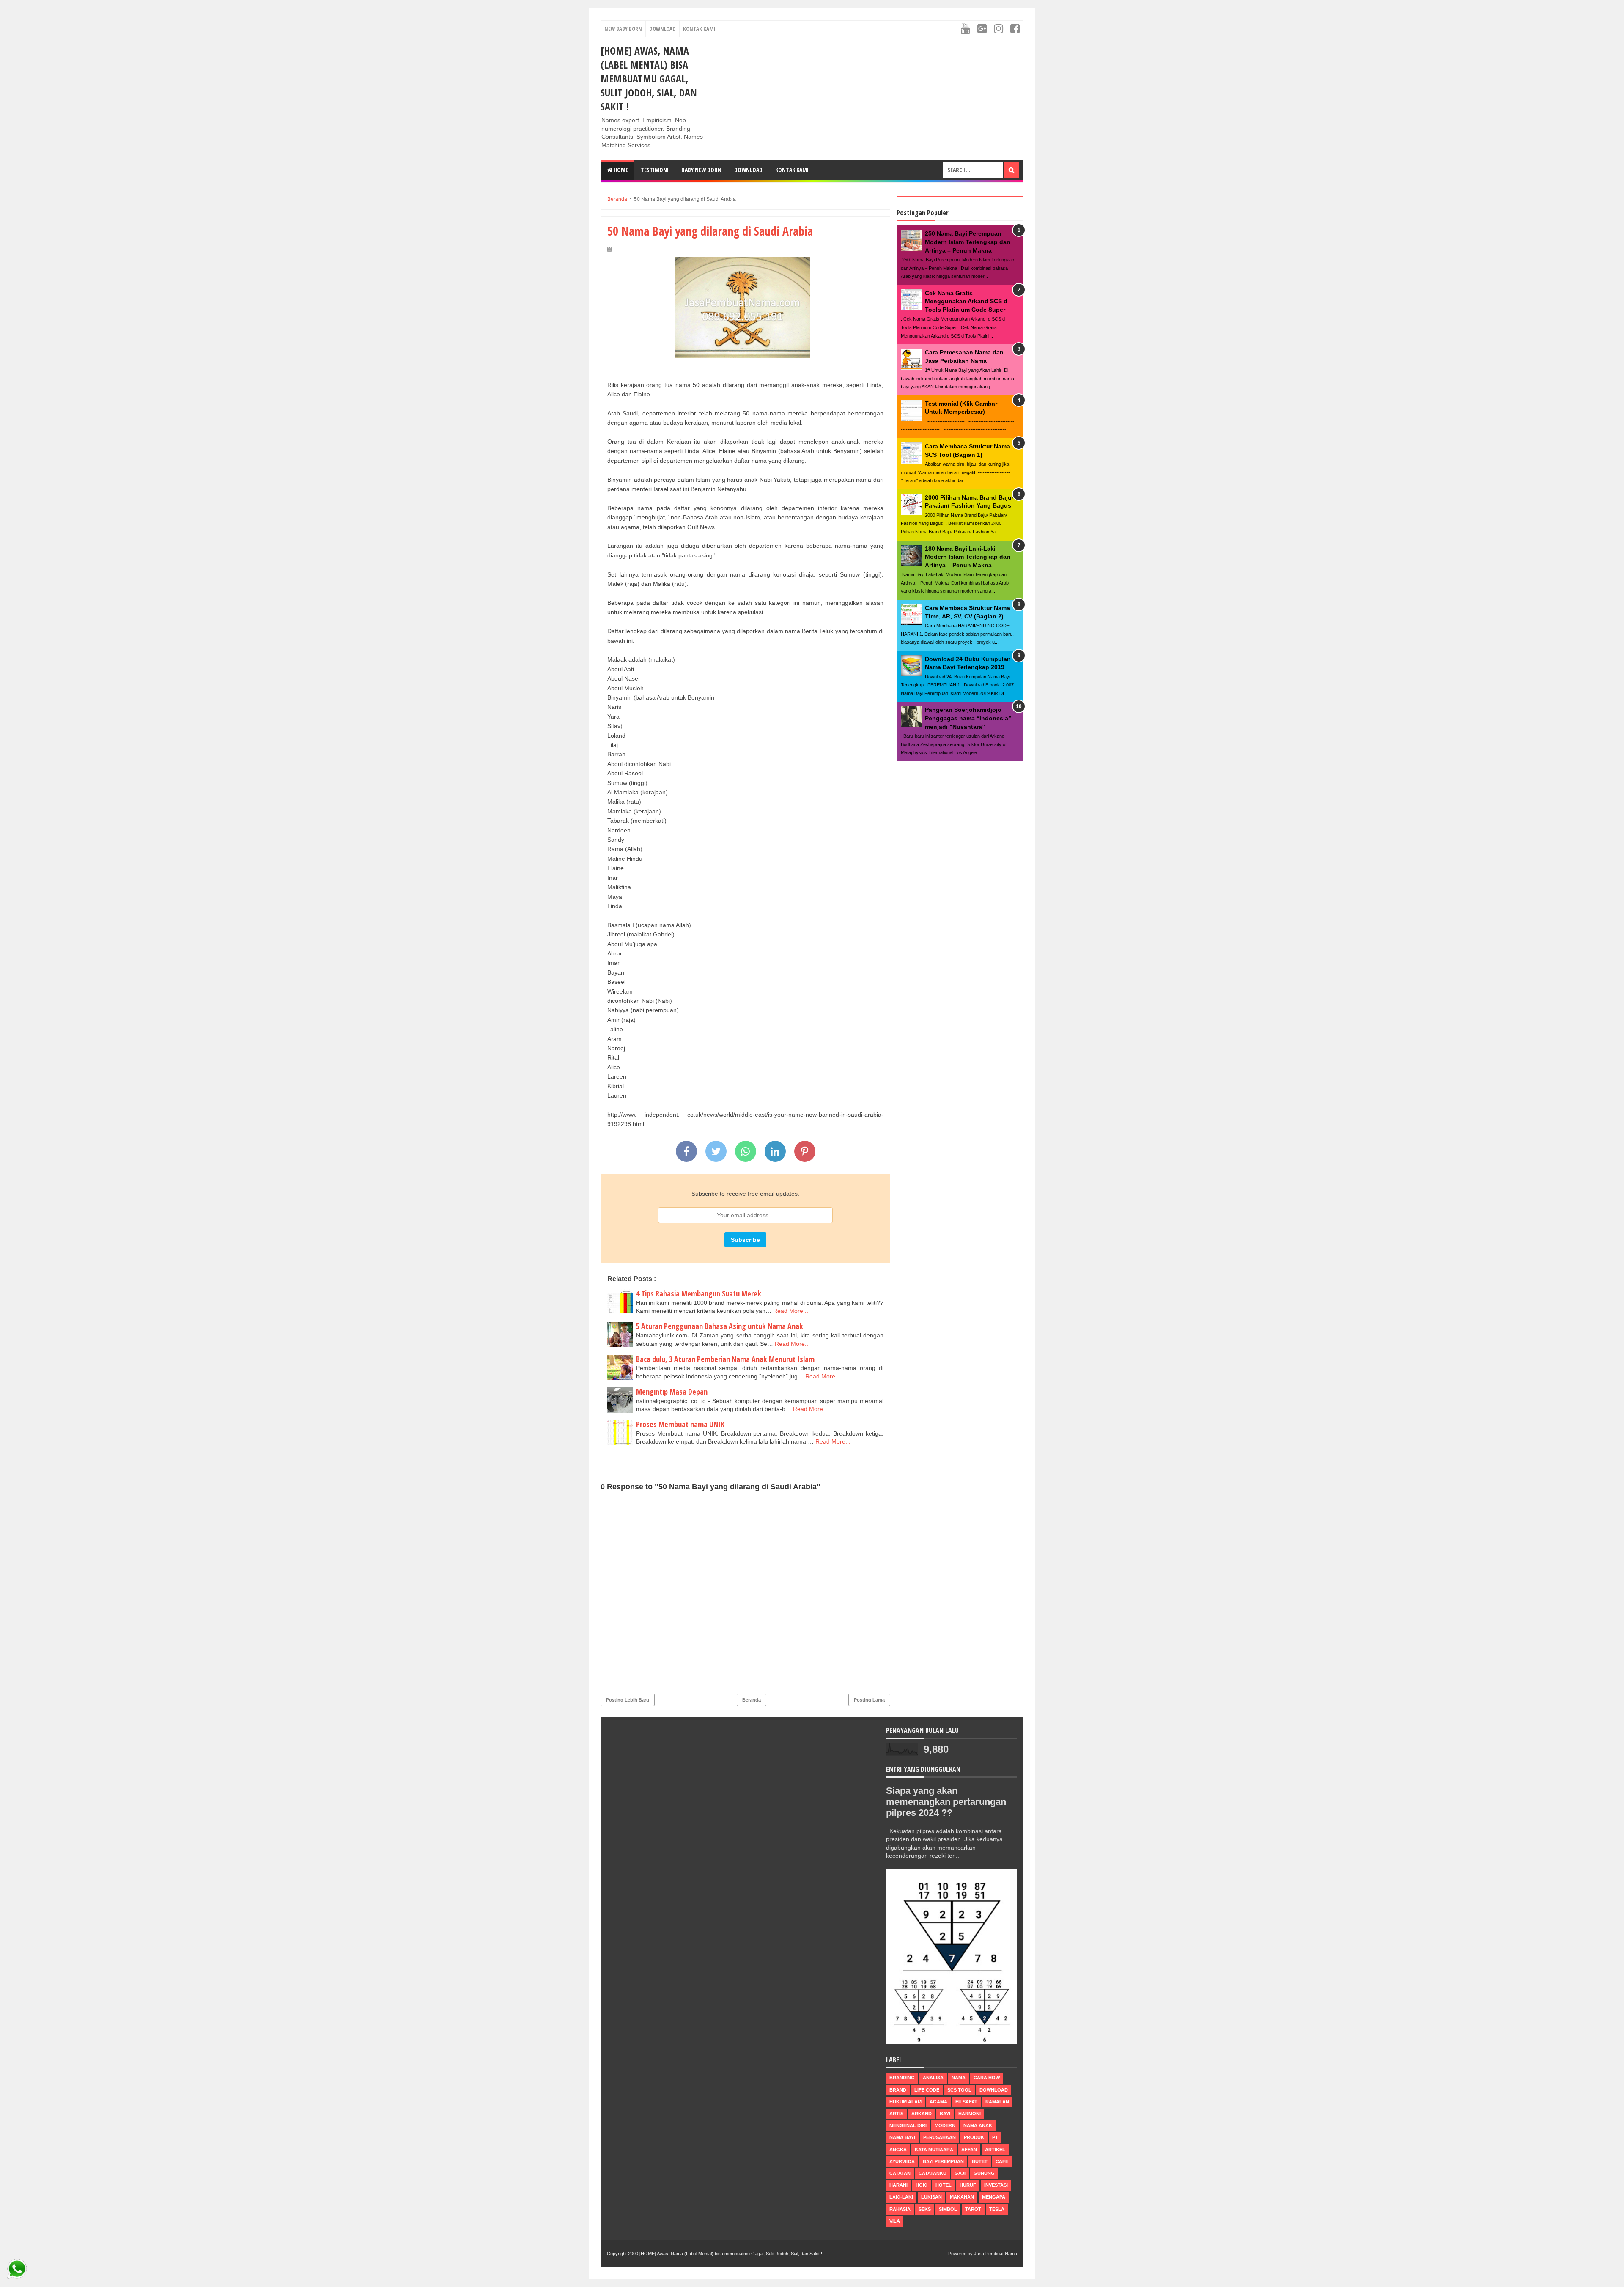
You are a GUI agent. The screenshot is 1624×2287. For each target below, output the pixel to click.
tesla (997, 2209)
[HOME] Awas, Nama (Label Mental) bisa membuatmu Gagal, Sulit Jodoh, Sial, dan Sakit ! (649, 78)
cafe (1002, 2161)
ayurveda (902, 2161)
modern (945, 2125)
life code (927, 2090)
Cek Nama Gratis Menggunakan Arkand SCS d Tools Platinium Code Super (966, 301)
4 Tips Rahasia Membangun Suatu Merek (699, 1293)
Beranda (752, 1700)
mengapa (994, 2197)
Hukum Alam (905, 2102)
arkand (922, 2114)
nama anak (978, 2125)
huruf (968, 2185)
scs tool (959, 2090)
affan (969, 2150)
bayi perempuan (943, 2161)
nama (959, 2078)
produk (974, 2137)
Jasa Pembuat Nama (996, 2254)
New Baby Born (623, 29)
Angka (898, 2150)
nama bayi (902, 2137)
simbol (948, 2209)
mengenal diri (908, 2125)
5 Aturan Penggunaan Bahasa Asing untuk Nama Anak (720, 1326)
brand (898, 2090)
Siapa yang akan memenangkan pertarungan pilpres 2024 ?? (946, 1802)
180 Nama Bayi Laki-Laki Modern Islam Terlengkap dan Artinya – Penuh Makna (968, 557)
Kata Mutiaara (934, 2150)
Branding (902, 2078)
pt (995, 2137)
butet (980, 2161)
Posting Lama (869, 1700)
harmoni (970, 2114)
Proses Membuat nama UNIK (680, 1424)
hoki (922, 2185)
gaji (960, 2173)
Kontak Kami (699, 29)
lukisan (931, 2197)
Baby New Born (701, 170)
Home (620, 170)
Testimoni (655, 170)
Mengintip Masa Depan (672, 1392)
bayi (945, 2114)
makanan (962, 2197)
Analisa (933, 2078)
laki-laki (901, 2197)
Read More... (791, 1311)
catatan (900, 2173)
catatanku (933, 2173)
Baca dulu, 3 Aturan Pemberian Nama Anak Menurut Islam (725, 1359)
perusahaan (940, 2137)
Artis (896, 2114)
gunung (984, 2173)
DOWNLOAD (748, 170)
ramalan (997, 2102)
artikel (995, 2150)
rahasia (900, 2209)
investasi (996, 2185)
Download (662, 29)
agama (938, 2102)
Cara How (987, 2078)
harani (898, 2185)
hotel (944, 2185)
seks (925, 2209)
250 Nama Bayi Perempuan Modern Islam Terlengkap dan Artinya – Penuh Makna (968, 242)
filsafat (966, 2102)
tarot (973, 2209)
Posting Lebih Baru (628, 1700)
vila (895, 2221)
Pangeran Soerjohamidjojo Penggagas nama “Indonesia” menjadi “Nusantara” (968, 718)
